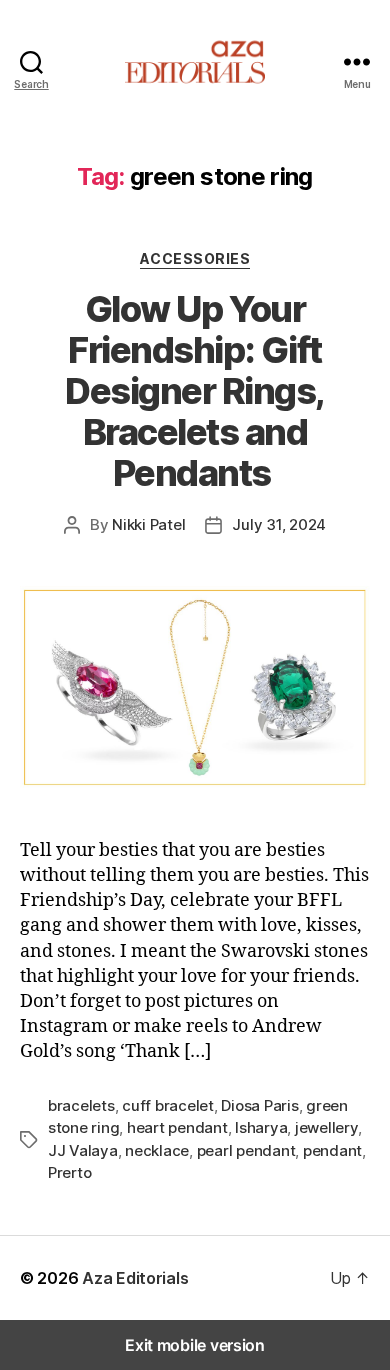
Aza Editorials (135, 1278)
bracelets (81, 1105)
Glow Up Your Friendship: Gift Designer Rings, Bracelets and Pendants (195, 391)
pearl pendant (246, 1150)
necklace (157, 1150)
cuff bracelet (168, 1105)
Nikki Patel (148, 524)
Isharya (261, 1127)
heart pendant (177, 1127)
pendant (332, 1150)
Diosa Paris (259, 1105)
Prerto (69, 1172)
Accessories (195, 258)
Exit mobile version (195, 1345)
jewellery (326, 1127)
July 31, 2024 (279, 524)
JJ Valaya (83, 1150)
